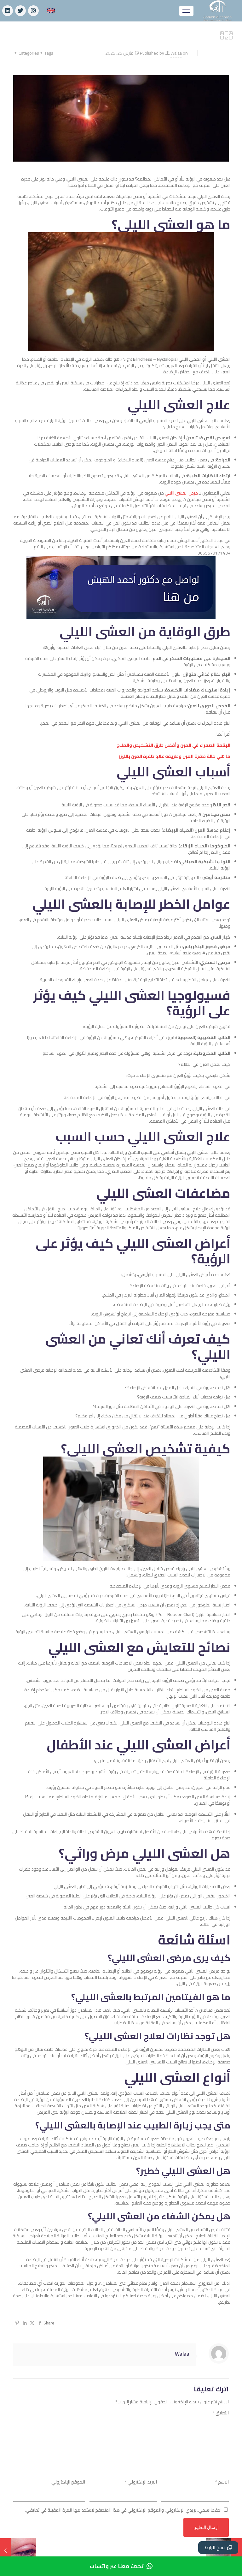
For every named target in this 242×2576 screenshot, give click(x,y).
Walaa (176, 53)
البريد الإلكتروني (141, 2482)
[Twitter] (20, 11)
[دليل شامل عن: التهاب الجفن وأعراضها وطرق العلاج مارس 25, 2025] (6, 2551)
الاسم (222, 2482)
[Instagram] (33, 11)
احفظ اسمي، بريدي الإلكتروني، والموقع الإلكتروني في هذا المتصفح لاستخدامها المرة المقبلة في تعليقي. (123, 2510)
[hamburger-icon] (186, 11)
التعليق (221, 2413)
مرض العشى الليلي (181, 493)
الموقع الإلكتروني (68, 2482)
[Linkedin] (8, 11)
